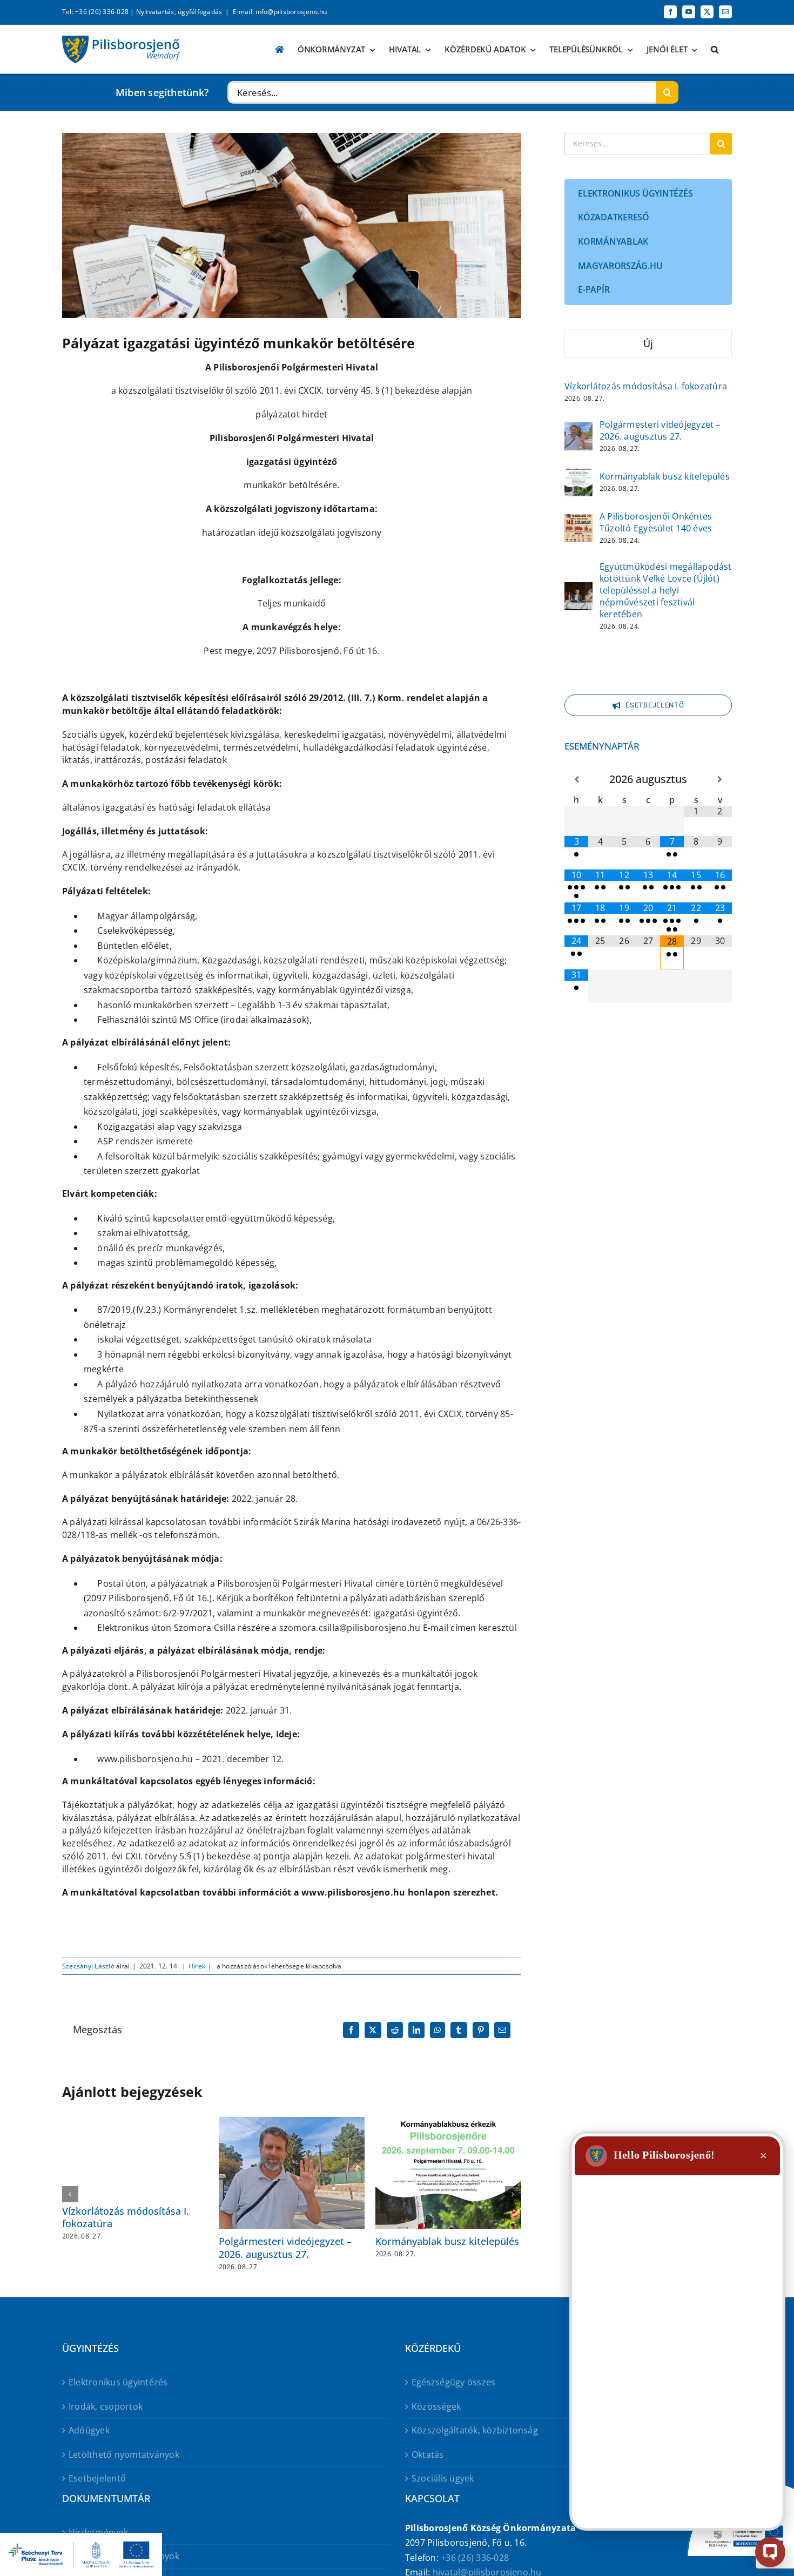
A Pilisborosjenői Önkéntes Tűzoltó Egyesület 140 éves (656, 522)
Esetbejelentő (97, 2478)
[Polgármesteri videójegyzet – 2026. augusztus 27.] (578, 429)
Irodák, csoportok (106, 2406)
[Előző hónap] (576, 780)
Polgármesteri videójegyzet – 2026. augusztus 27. (285, 2247)
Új (648, 343)
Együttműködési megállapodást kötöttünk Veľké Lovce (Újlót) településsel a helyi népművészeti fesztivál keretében (666, 590)
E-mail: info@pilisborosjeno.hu (280, 12)
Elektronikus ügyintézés (118, 2382)
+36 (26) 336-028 (475, 2558)
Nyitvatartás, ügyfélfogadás (179, 12)
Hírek (197, 1966)
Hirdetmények (98, 2532)
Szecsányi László (88, 1966)
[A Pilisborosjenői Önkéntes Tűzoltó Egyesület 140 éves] (578, 521)
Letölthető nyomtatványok (124, 2454)
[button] (715, 49)
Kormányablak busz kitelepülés (447, 2241)
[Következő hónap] (720, 780)
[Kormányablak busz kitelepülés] (578, 475)
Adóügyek (89, 2430)
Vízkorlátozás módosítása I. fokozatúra (126, 2217)
